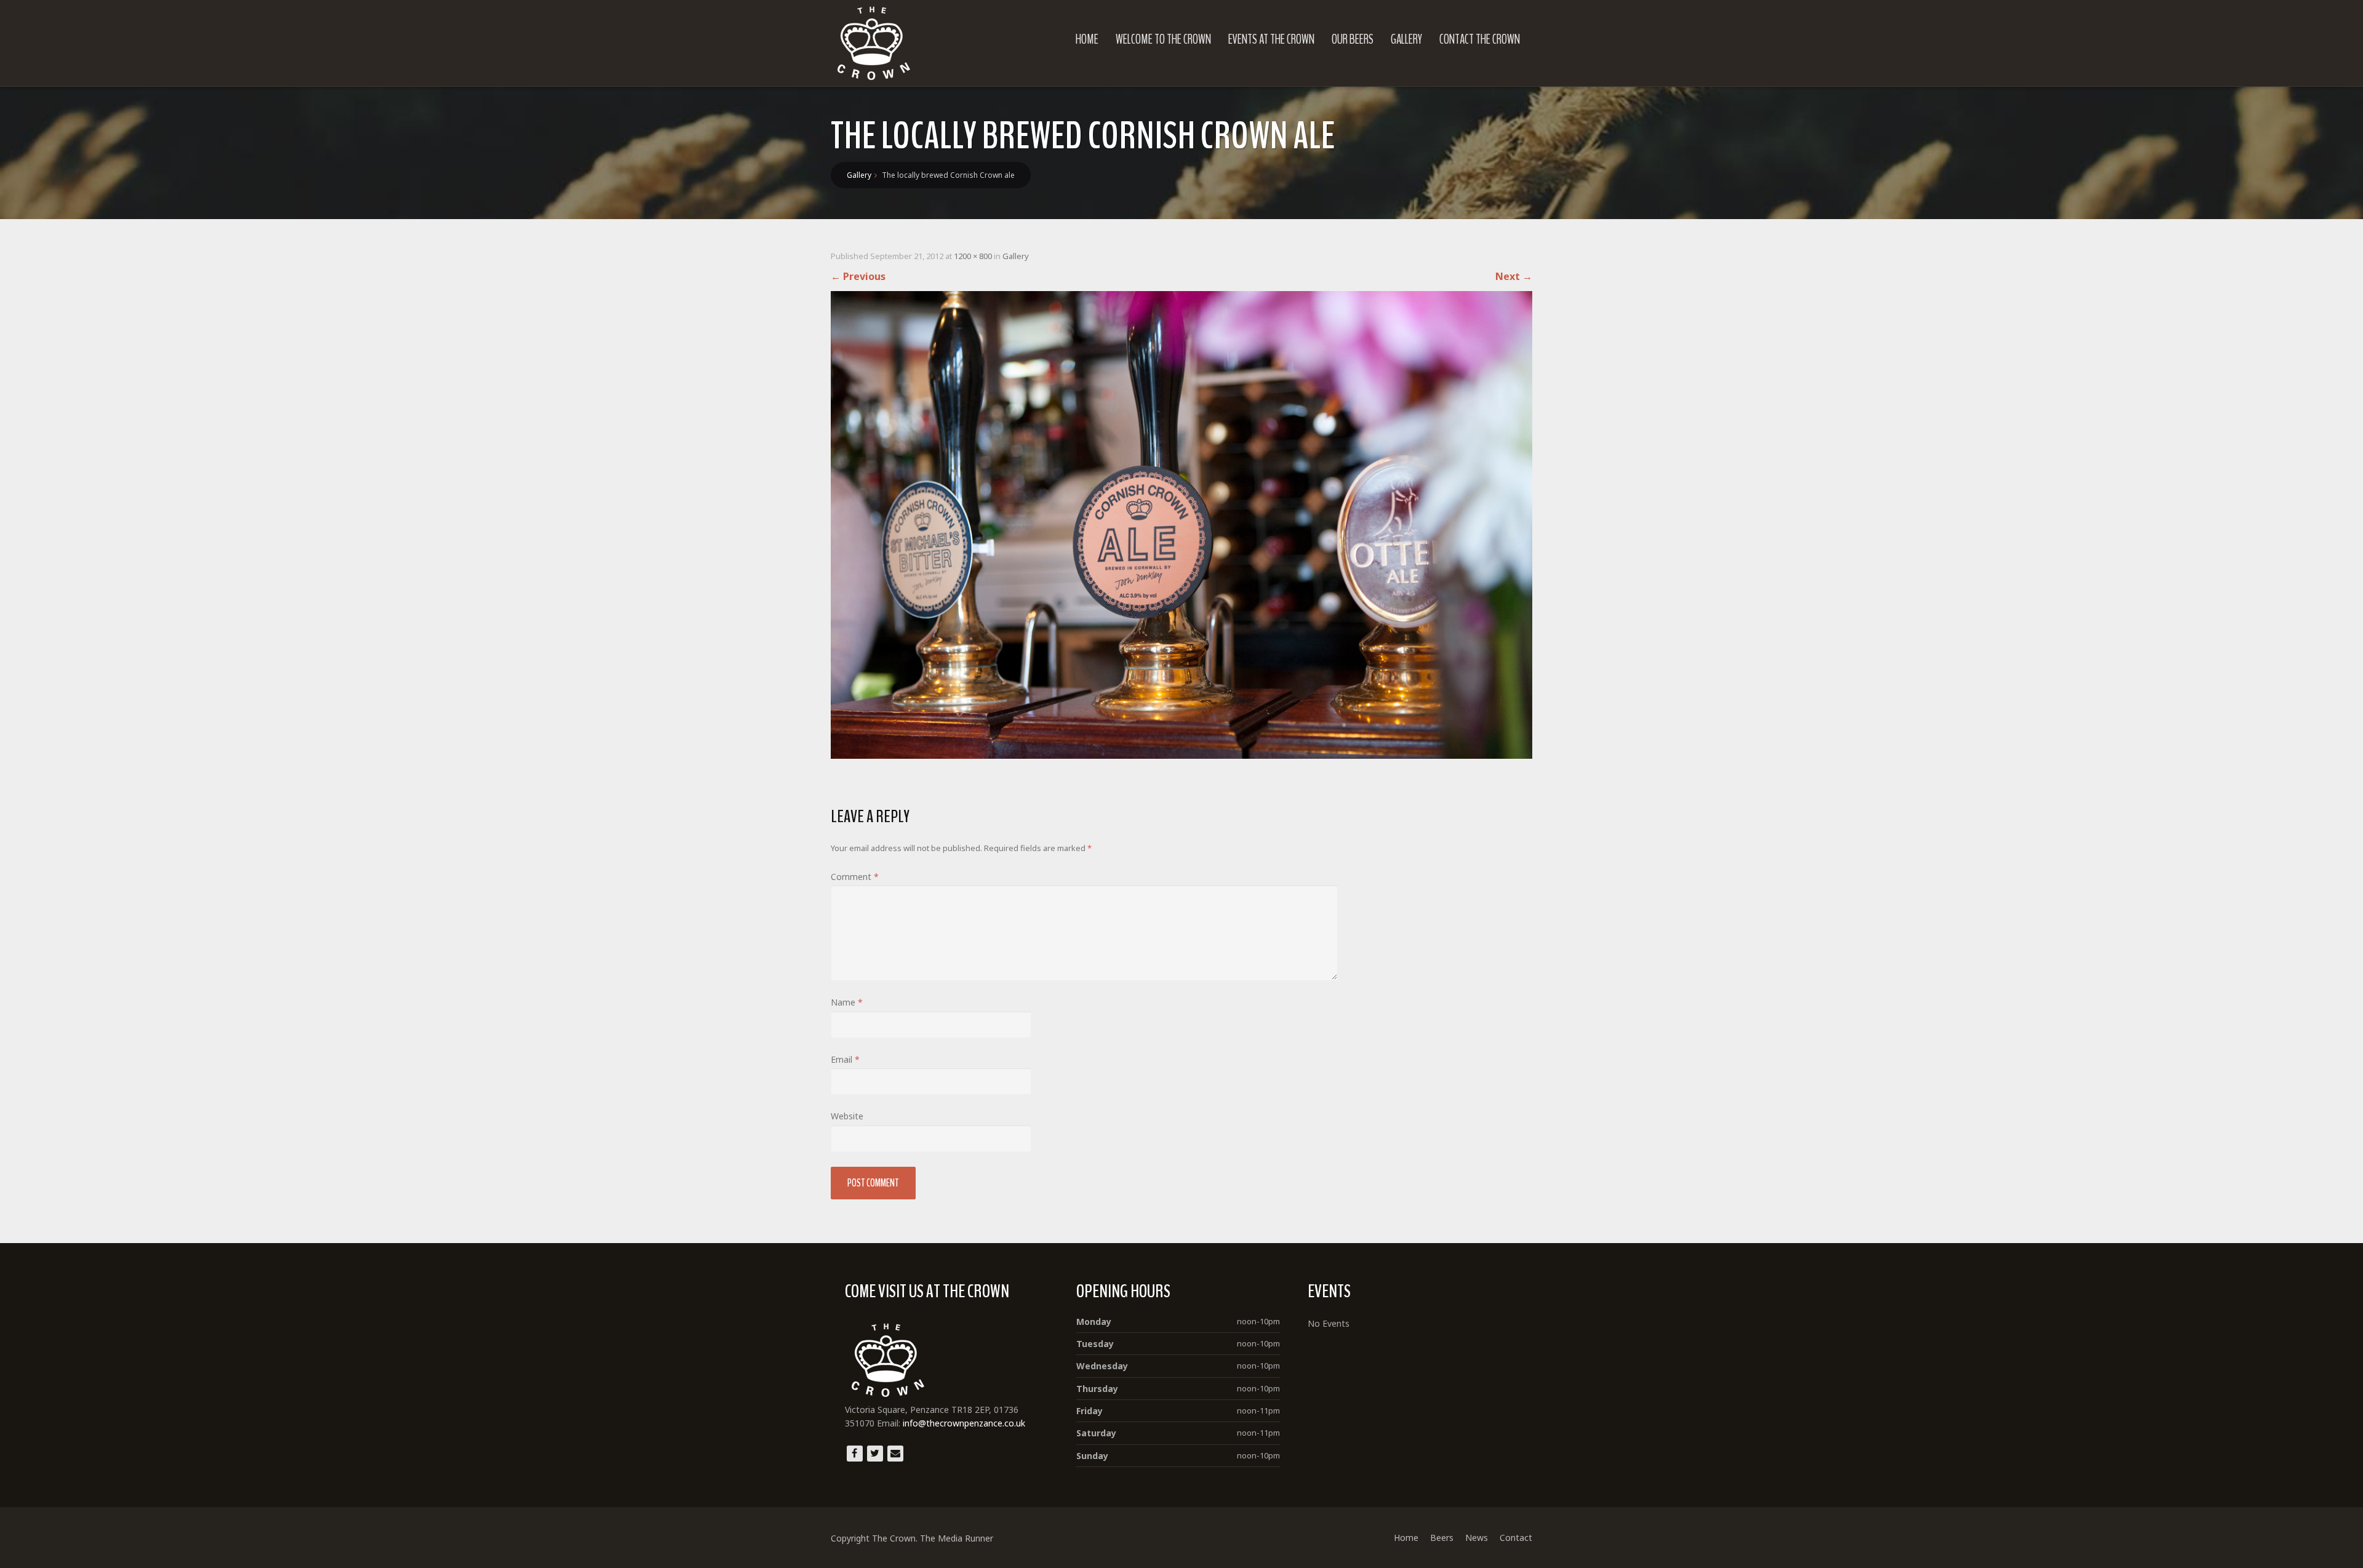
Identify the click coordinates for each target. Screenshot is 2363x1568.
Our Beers (1353, 39)
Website (847, 1116)
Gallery (1406, 39)
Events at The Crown (1271, 39)
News (1477, 1538)
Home (1087, 39)
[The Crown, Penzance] (874, 43)
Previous (858, 276)
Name (847, 1002)
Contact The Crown (1480, 39)
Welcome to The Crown (1163, 39)
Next (1514, 276)
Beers (1442, 1538)
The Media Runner (957, 1538)
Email (845, 1059)
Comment (855, 877)
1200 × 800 (973, 256)
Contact (1516, 1538)
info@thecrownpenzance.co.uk (963, 1423)
